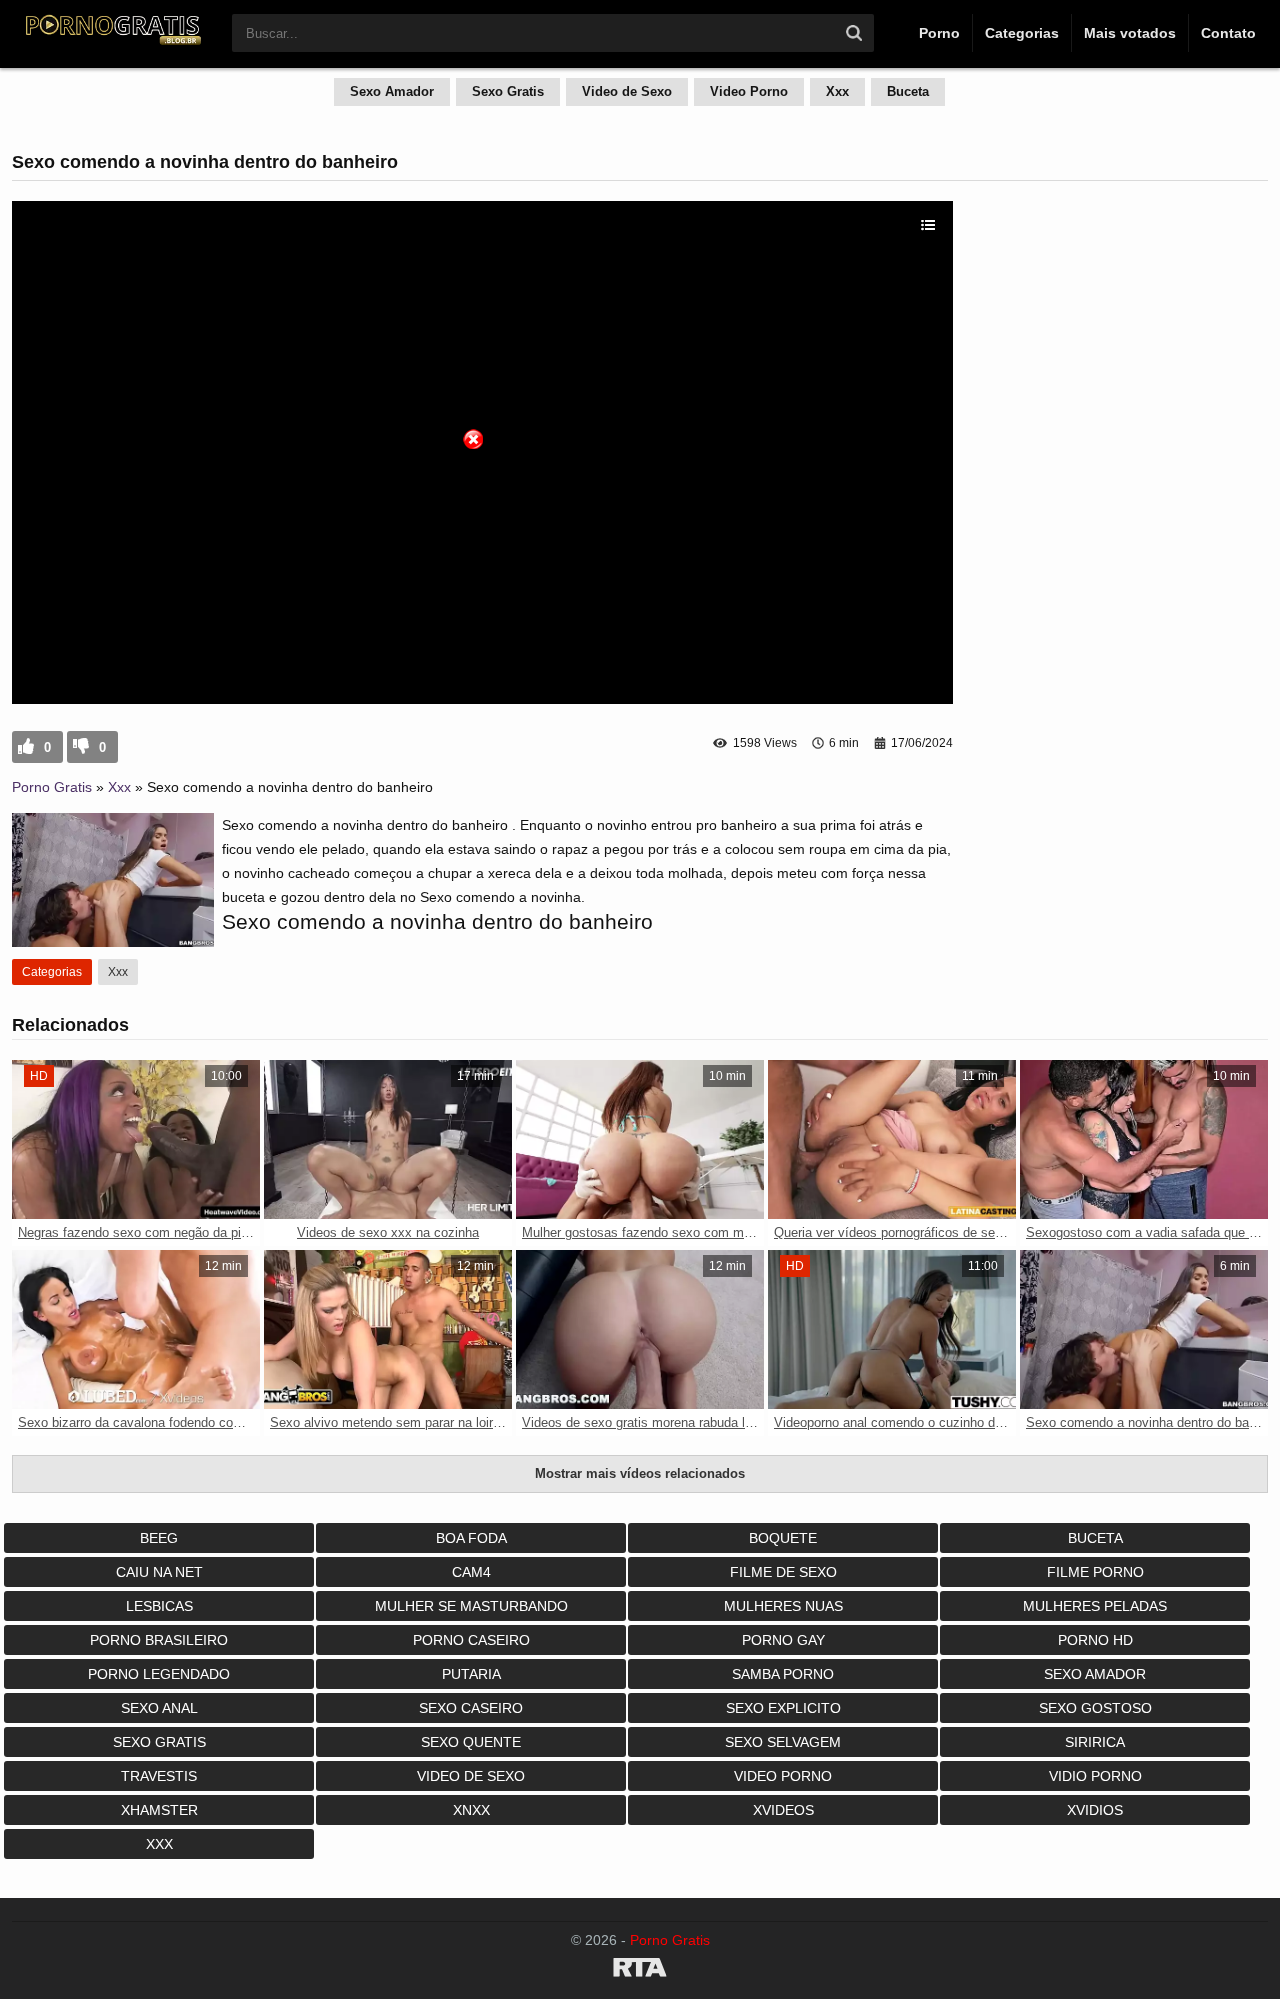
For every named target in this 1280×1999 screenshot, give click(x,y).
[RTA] (640, 1971)
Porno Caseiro (471, 1640)
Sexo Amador (392, 91)
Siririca (1095, 1742)
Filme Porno (1095, 1572)
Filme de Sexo (783, 1572)
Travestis (159, 1776)
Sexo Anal (159, 1708)
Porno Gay (783, 1640)
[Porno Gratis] (112, 42)
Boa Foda (471, 1538)
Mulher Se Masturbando (471, 1606)
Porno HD (1095, 1640)
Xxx (837, 91)
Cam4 (471, 1572)
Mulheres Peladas (1095, 1606)
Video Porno (749, 91)
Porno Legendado (159, 1674)
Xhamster (159, 1810)
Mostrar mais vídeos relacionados (640, 1473)
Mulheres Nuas (783, 1606)
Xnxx (471, 1810)
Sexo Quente (471, 1742)
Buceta (908, 91)
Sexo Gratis (508, 91)
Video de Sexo (627, 91)
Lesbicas (159, 1606)
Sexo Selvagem (783, 1742)
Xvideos (783, 1810)
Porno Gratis (52, 787)
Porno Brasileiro (159, 1640)
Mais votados (1130, 33)
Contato (1228, 33)
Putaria (471, 1674)
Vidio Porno (1095, 1776)
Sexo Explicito (783, 1708)
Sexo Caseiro (471, 1708)
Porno (939, 33)
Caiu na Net (159, 1572)
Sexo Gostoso (1095, 1708)
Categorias (1022, 33)
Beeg (159, 1538)
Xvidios (1095, 1810)
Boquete (783, 1538)
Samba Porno (783, 1674)
